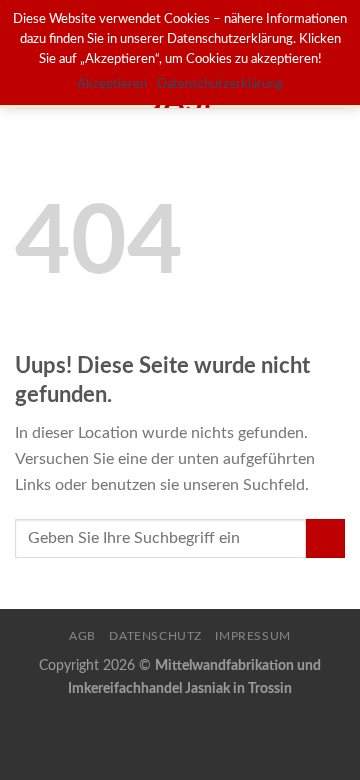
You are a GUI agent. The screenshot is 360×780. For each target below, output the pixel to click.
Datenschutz (155, 636)
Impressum (253, 636)
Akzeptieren (112, 84)
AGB (82, 636)
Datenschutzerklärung (220, 84)
